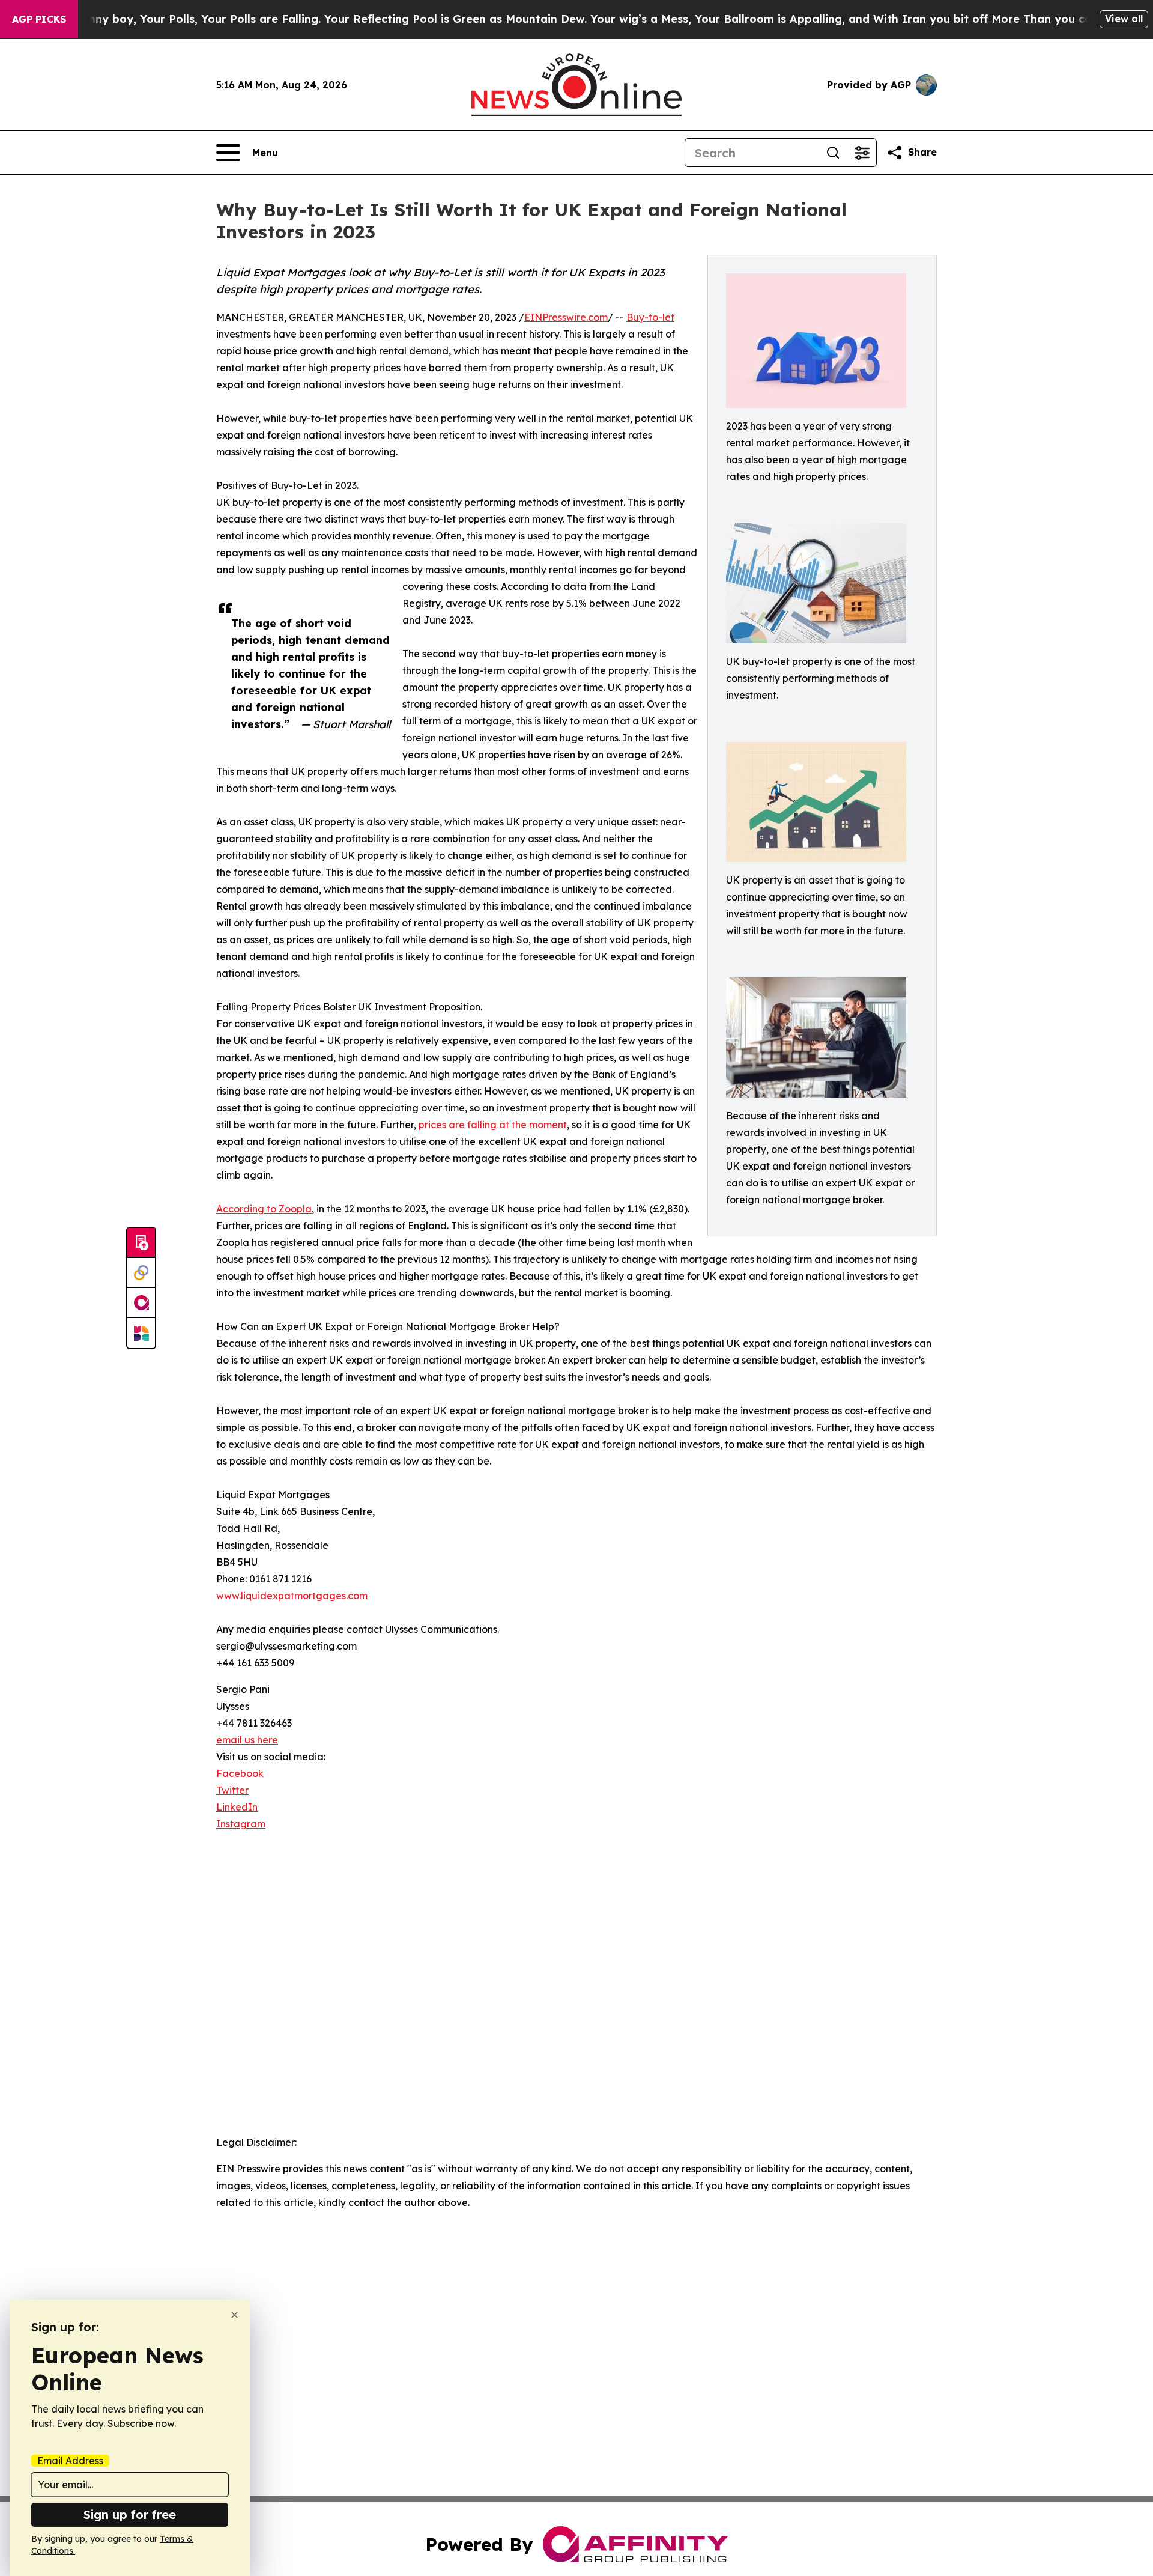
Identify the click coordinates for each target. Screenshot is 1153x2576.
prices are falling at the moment (493, 1125)
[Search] (833, 153)
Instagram (241, 1824)
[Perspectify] (141, 1273)
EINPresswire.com (566, 317)
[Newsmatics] (141, 1333)
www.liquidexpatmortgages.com (292, 1596)
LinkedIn (237, 1807)
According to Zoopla (264, 1209)
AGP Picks (39, 19)
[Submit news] (141, 1243)
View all (1124, 19)
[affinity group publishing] (141, 1303)
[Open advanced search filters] (862, 153)
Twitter (232, 1790)
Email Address (70, 2461)
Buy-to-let (650, 317)
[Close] (235, 2315)
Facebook (240, 1773)
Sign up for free (130, 2514)
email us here (247, 1740)
